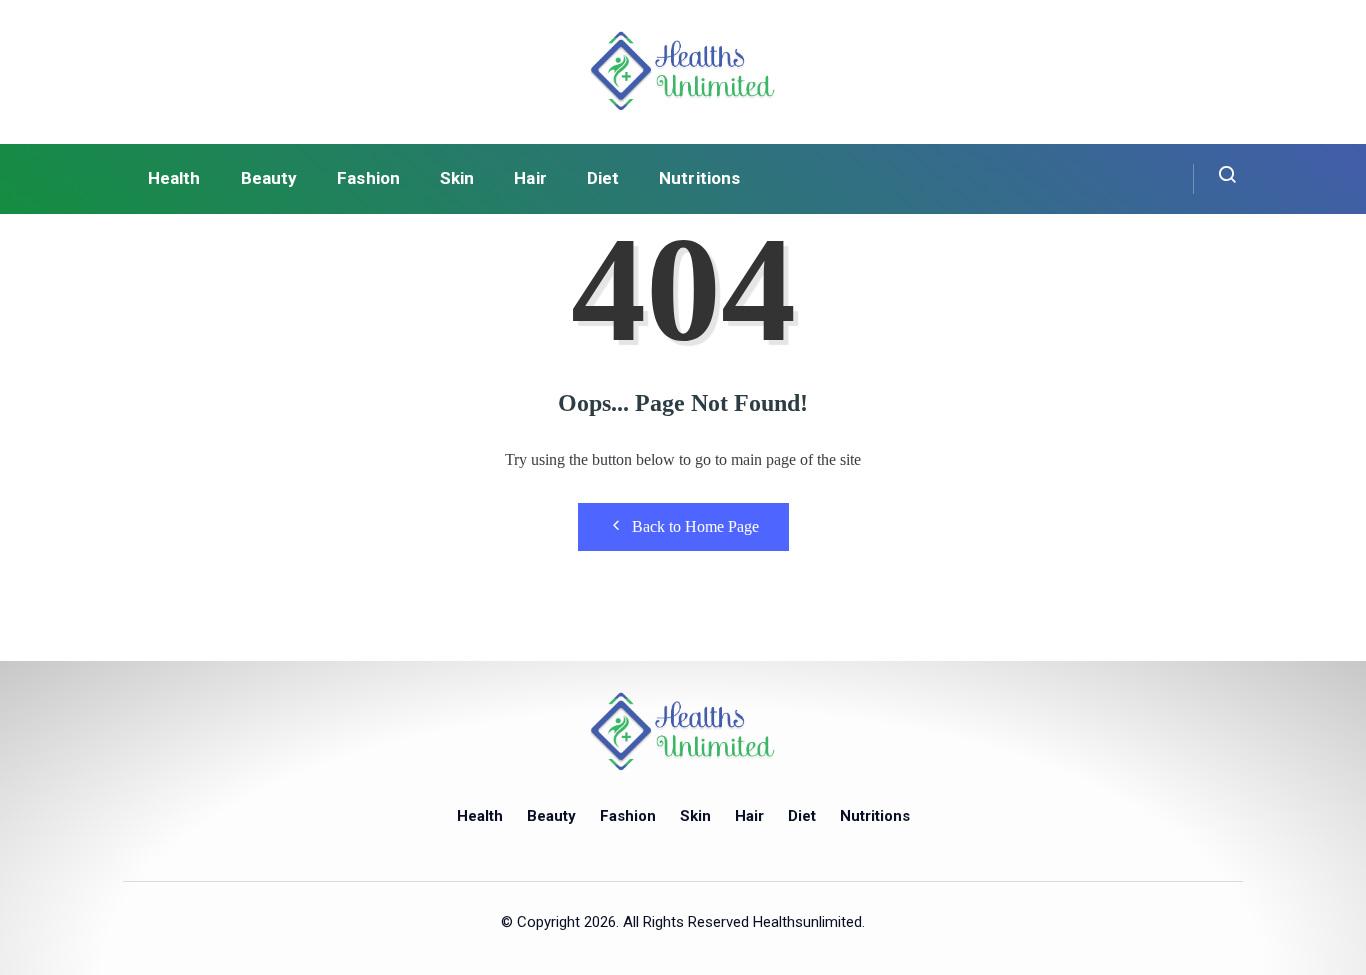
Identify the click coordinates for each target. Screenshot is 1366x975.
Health (174, 178)
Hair (530, 178)
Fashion (368, 178)
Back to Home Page (695, 526)
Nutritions (699, 178)
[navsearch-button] (1215, 179)
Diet (603, 178)
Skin (457, 178)
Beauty (269, 178)
